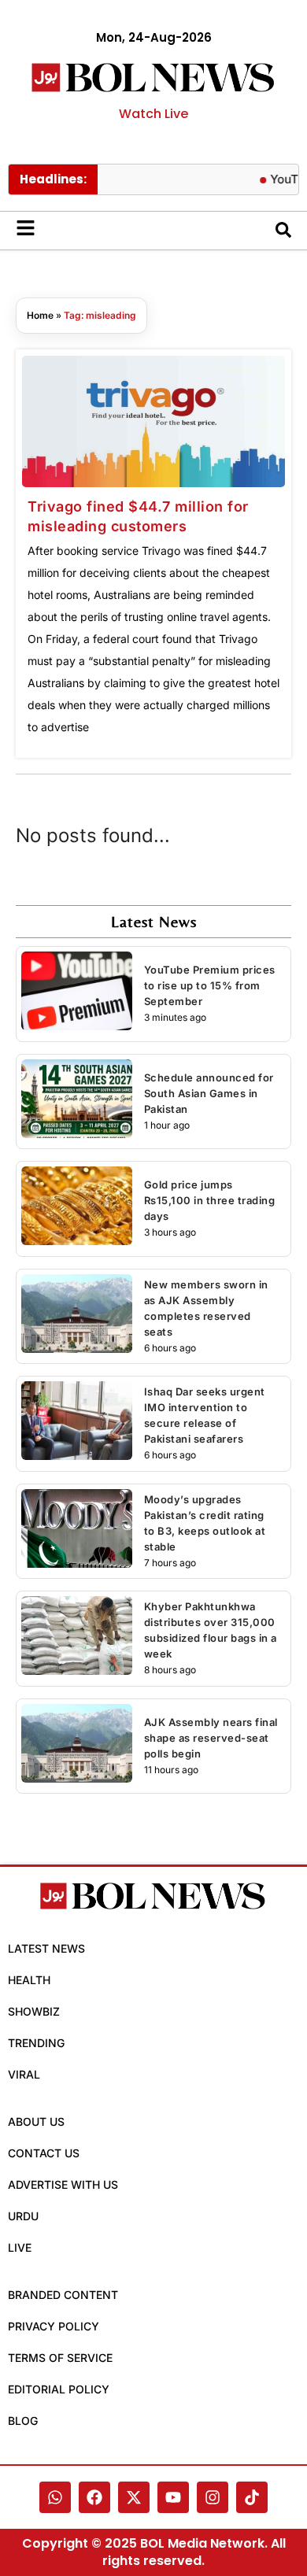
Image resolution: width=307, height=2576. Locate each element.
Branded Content (63, 2295)
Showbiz (34, 2011)
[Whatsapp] (55, 2497)
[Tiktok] (252, 2497)
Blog (23, 2421)
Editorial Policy (59, 2389)
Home (40, 315)
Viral (24, 2074)
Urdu (23, 2216)
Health (29, 1980)
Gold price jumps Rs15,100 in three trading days (210, 1200)
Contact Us (44, 2153)
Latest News (46, 1948)
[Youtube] (173, 2497)
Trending (36, 2043)
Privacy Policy (54, 2326)
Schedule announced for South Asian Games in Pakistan (209, 1093)
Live (20, 2247)
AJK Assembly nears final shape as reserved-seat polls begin (211, 1738)
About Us (36, 2121)
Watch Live (153, 114)
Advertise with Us (63, 2184)
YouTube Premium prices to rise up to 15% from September (210, 985)
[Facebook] (94, 2497)
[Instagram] (213, 2497)
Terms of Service (60, 2358)
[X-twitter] (134, 2497)
